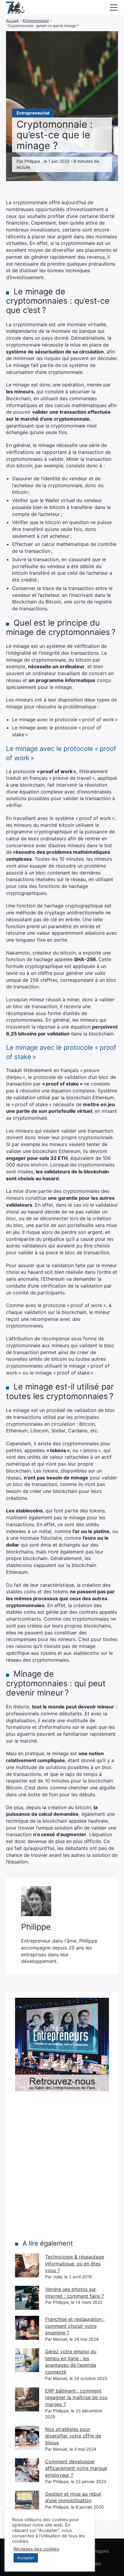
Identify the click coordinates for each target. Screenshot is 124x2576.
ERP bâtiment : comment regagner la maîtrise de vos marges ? (76, 2397)
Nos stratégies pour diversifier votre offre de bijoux (73, 2436)
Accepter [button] (26, 2558)
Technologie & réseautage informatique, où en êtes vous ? (75, 2263)
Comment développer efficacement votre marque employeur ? (76, 2468)
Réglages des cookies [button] (36, 2549)
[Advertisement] (62, 2165)
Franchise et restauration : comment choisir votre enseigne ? (75, 2326)
